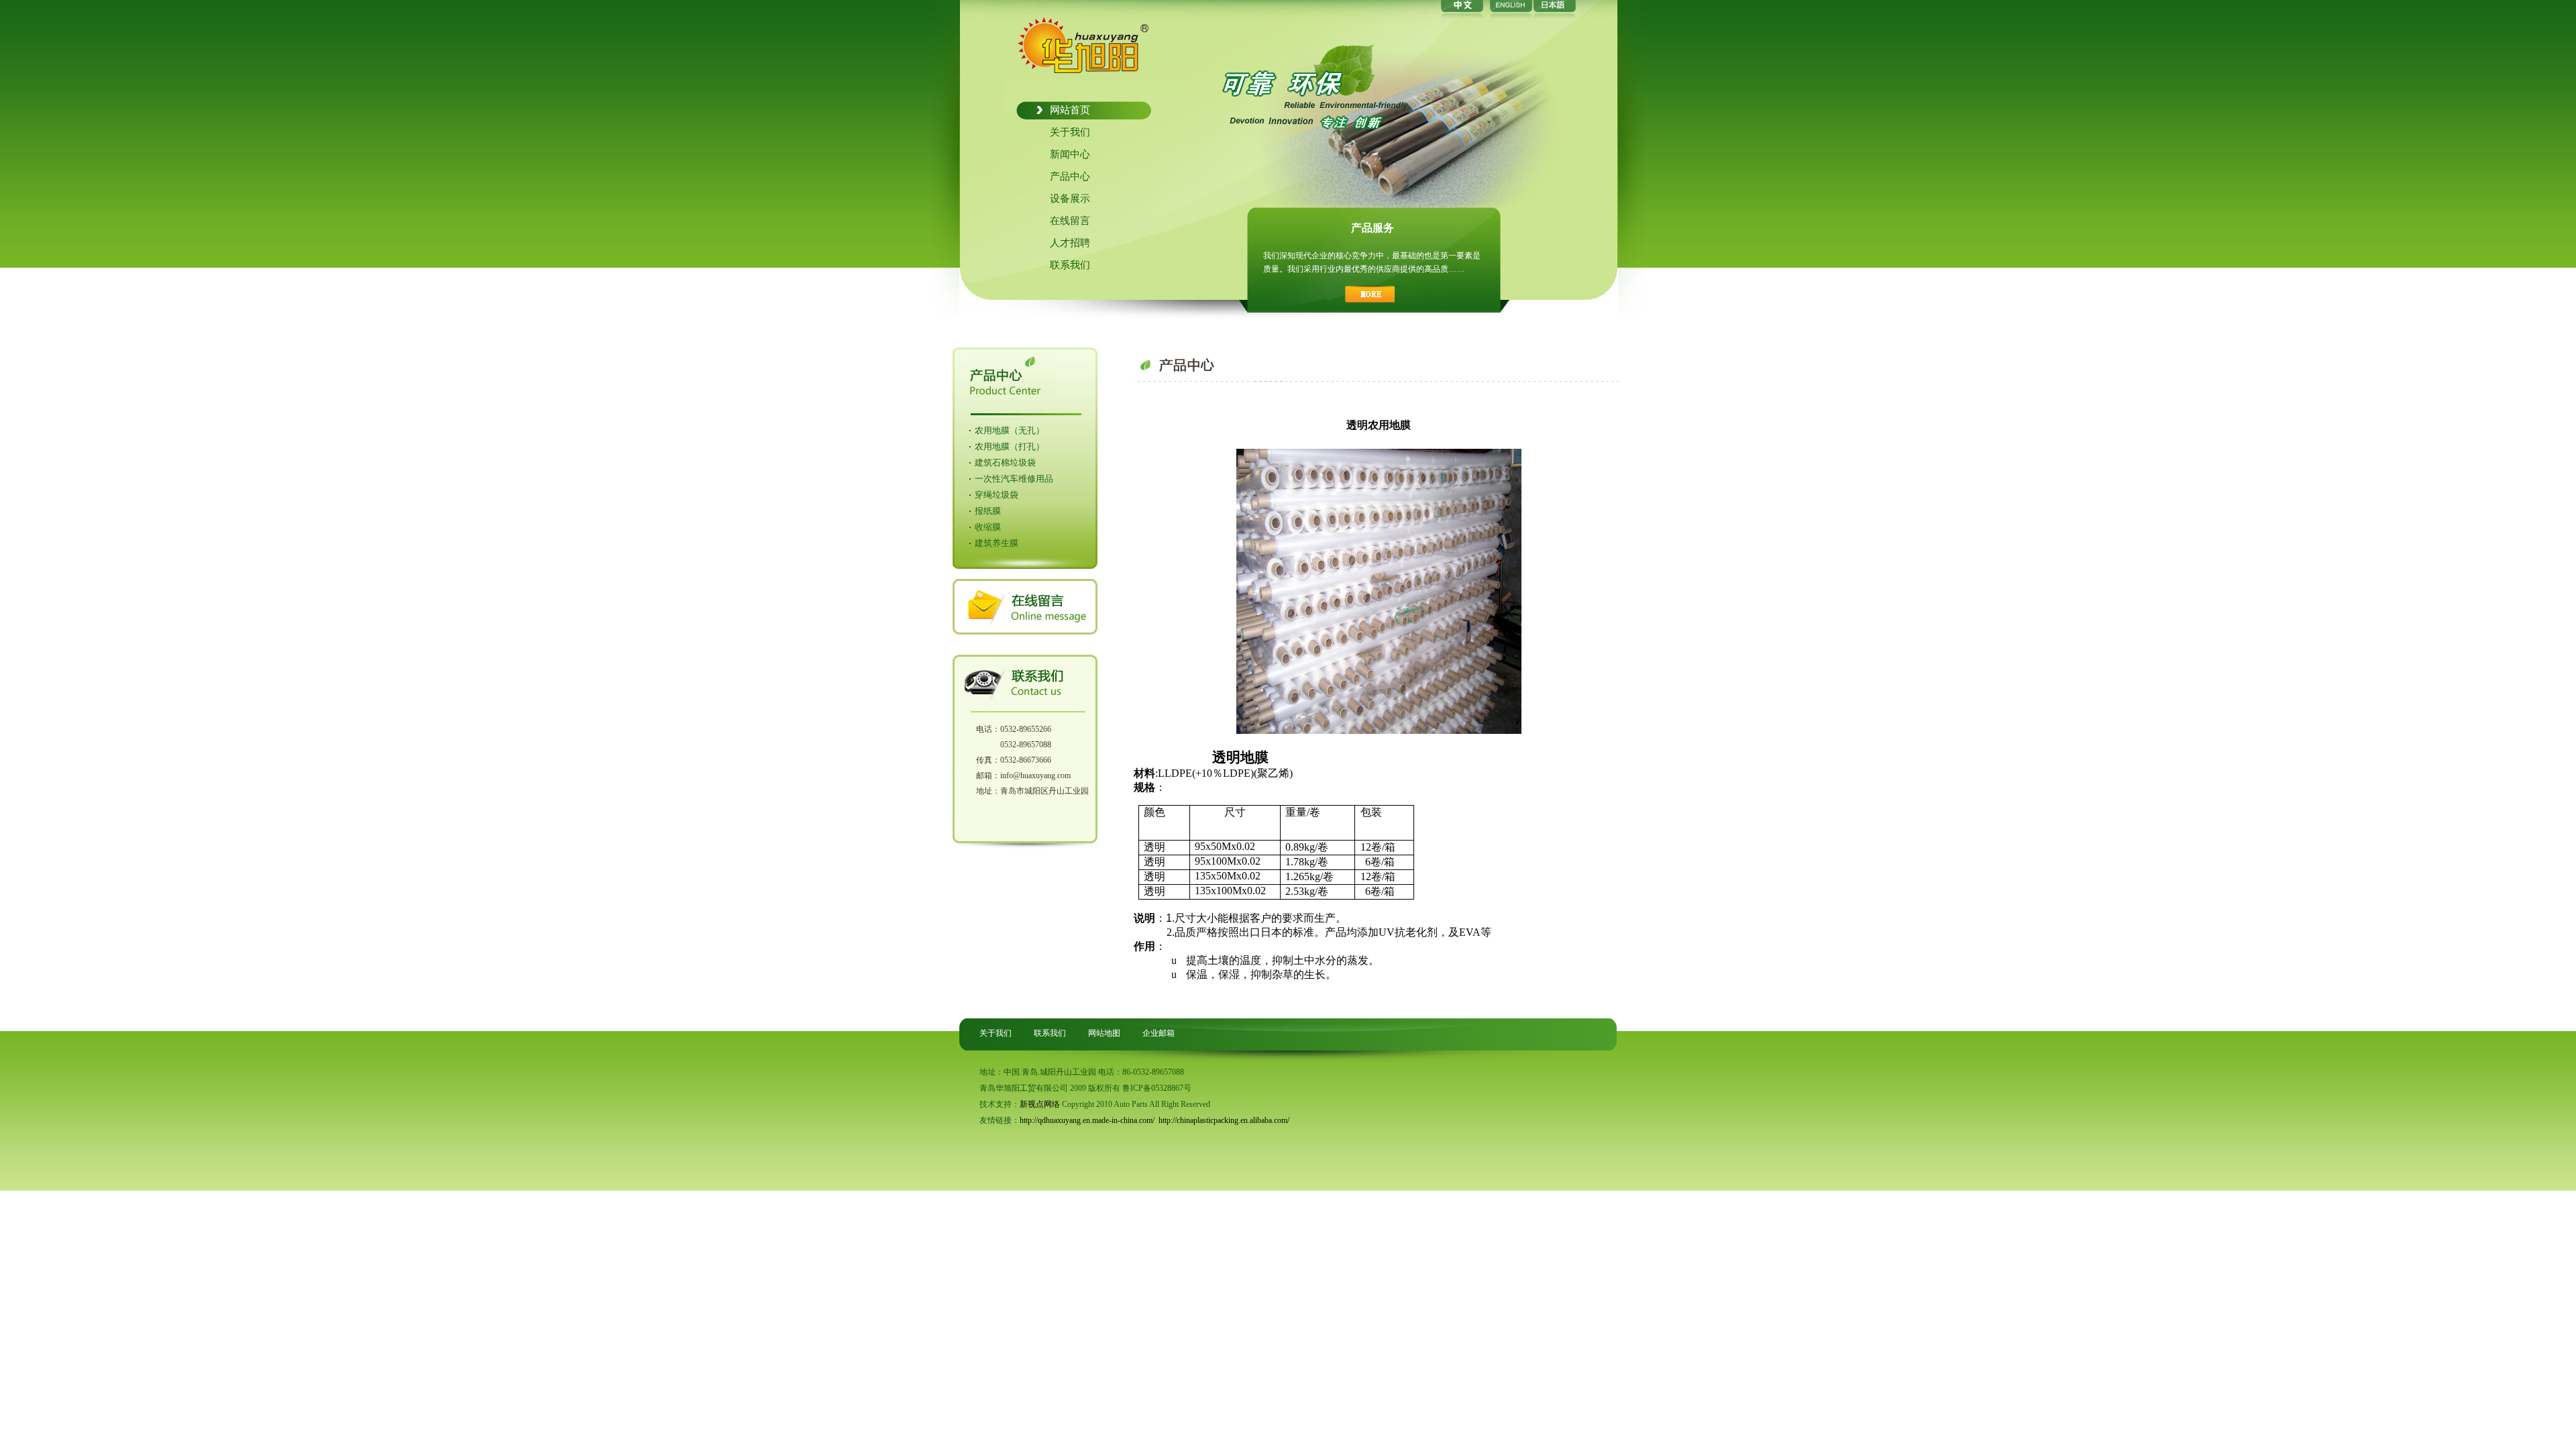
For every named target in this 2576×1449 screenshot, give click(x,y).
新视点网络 (1040, 1104)
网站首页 (1070, 110)
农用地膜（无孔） (1010, 430)
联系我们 (1070, 265)
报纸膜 (988, 511)
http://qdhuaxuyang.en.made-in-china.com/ (1087, 1120)
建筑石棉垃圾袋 (1005, 463)
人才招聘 (1070, 243)
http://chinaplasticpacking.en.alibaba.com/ (1224, 1120)
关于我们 (1070, 132)
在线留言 (1070, 221)
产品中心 (1070, 176)
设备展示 (1070, 199)
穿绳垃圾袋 (997, 495)
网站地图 (1104, 1033)
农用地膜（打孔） (1010, 446)
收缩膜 (988, 527)
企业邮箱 (1159, 1033)
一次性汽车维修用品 (1014, 479)
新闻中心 (1070, 154)
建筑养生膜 (997, 543)
